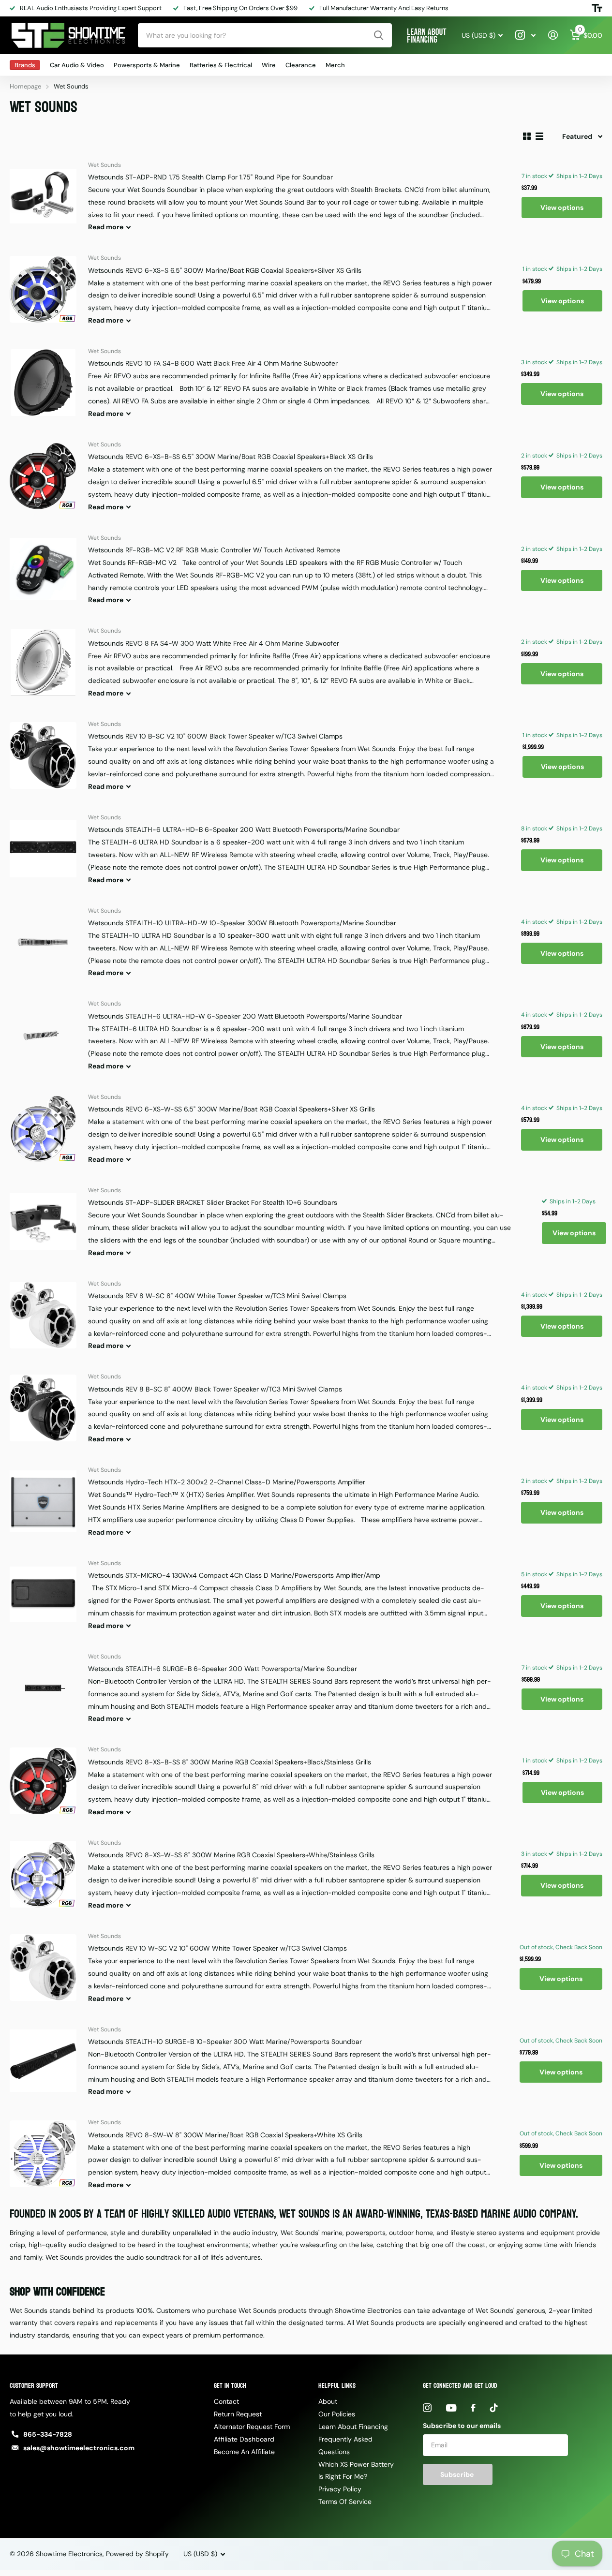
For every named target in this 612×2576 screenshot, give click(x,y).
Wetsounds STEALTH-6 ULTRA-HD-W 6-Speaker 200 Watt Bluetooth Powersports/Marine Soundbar (245, 1016)
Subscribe (458, 2474)
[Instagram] (427, 2408)
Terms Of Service (345, 2502)
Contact (226, 2401)
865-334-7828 (48, 2434)
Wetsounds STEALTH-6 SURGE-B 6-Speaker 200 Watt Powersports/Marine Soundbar (223, 1669)
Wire (269, 65)
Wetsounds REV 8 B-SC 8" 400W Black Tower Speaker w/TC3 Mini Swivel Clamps (215, 1389)
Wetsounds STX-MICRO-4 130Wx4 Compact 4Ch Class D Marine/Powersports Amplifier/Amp (234, 1575)
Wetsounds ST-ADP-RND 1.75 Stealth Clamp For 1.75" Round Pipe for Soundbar (210, 177)
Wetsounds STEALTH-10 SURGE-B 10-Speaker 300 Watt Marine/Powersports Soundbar (225, 2042)
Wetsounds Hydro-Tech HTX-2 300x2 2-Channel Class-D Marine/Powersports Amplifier (227, 1482)
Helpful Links (337, 2386)
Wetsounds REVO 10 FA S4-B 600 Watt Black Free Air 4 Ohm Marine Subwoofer (213, 363)
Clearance (301, 65)
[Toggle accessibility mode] (597, 8)
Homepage (25, 86)
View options (562, 207)
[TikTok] (494, 2408)
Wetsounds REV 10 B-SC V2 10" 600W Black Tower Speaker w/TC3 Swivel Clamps (215, 736)
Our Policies (337, 2414)
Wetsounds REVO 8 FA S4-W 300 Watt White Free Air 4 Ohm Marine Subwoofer (214, 643)
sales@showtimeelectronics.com (79, 2448)
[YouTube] (451, 2408)
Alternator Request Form (252, 2427)
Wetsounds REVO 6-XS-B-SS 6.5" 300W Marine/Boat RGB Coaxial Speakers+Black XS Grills (231, 457)
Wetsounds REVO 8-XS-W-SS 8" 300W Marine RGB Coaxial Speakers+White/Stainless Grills (231, 1855)
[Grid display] (527, 136)
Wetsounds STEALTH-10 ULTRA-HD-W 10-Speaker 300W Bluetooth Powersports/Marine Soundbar (242, 923)
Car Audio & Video (77, 65)
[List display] (539, 136)
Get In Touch (230, 2386)
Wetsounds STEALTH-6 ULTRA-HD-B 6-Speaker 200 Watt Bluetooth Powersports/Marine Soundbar (244, 829)
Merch (335, 65)
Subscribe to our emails (462, 2426)
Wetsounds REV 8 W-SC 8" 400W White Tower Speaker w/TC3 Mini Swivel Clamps (217, 1296)
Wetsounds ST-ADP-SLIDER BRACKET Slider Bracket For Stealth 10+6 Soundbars (213, 1202)
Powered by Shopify (137, 2554)
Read (106, 227)
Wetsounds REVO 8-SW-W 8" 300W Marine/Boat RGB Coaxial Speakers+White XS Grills (225, 2135)
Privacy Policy (340, 2489)
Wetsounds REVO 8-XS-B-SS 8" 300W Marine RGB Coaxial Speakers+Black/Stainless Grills (230, 1762)
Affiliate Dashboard (244, 2439)
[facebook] (473, 2408)
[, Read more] (525, 35)
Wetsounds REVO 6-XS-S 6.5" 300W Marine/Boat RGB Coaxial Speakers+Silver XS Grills (225, 270)
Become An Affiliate (244, 2452)
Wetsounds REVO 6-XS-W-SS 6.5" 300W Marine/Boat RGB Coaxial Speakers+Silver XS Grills (231, 1109)
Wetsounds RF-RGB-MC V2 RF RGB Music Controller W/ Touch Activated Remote (214, 550)
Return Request (238, 2414)
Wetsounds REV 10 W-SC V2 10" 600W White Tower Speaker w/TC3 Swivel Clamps (217, 1948)
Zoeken (379, 35)
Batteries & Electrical (221, 65)
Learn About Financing (353, 2427)
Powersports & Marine (147, 65)
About (328, 2401)
